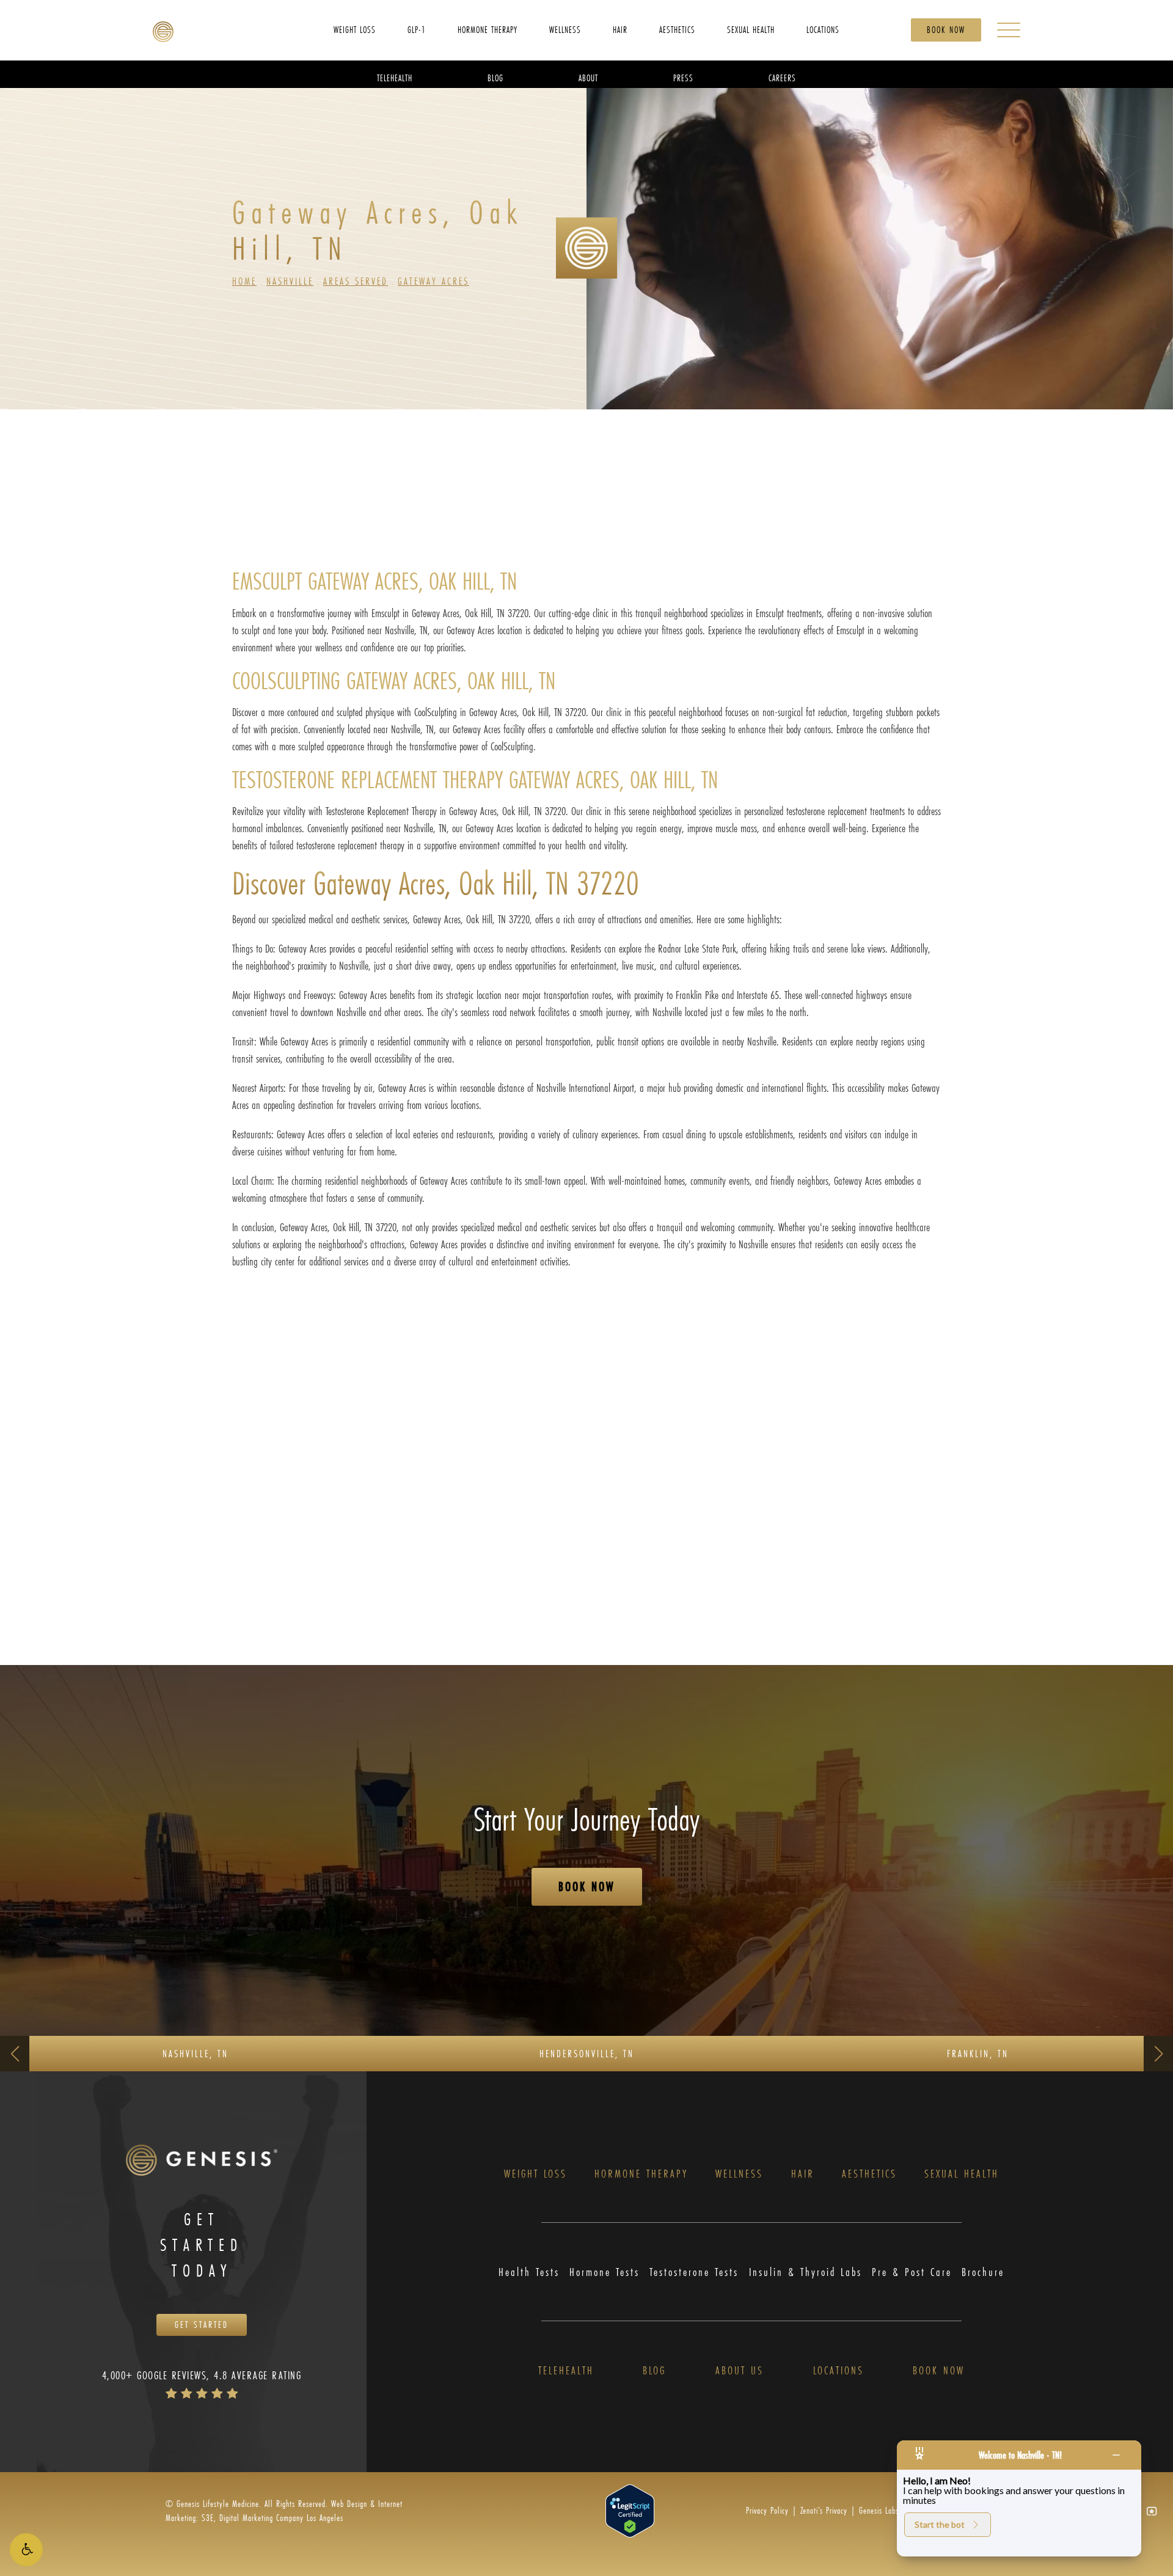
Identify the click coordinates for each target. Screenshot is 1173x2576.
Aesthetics (869, 2174)
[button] (26, 2550)
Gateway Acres (433, 281)
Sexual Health (962, 2174)
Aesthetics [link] (677, 29)
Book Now (946, 30)
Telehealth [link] (395, 77)
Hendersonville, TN (587, 2053)
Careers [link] (782, 77)
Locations (839, 2370)
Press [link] (683, 77)
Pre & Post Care (912, 2272)
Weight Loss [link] (355, 29)
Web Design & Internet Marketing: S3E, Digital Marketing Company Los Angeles (284, 2510)
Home (244, 281)
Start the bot (940, 2524)
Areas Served (356, 281)
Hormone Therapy (641, 2174)
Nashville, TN (195, 2053)
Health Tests (529, 2272)
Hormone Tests (605, 2272)
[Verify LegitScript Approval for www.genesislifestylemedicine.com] (630, 2510)
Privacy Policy (767, 2510)
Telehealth (566, 2370)
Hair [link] (620, 29)
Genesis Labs (879, 2510)
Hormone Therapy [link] (488, 29)
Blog (654, 2370)
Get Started (202, 2325)
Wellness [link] (565, 29)
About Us (740, 2370)
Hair (803, 2174)
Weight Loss (535, 2174)
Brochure (983, 2272)
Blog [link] (495, 77)
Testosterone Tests (694, 2272)
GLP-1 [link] (417, 29)
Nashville (290, 281)
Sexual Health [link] (751, 29)
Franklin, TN (978, 2053)
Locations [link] (823, 29)
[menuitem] (355, 29)
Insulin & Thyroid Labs (806, 2272)
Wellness (739, 2174)
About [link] (588, 77)
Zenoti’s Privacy (824, 2510)
